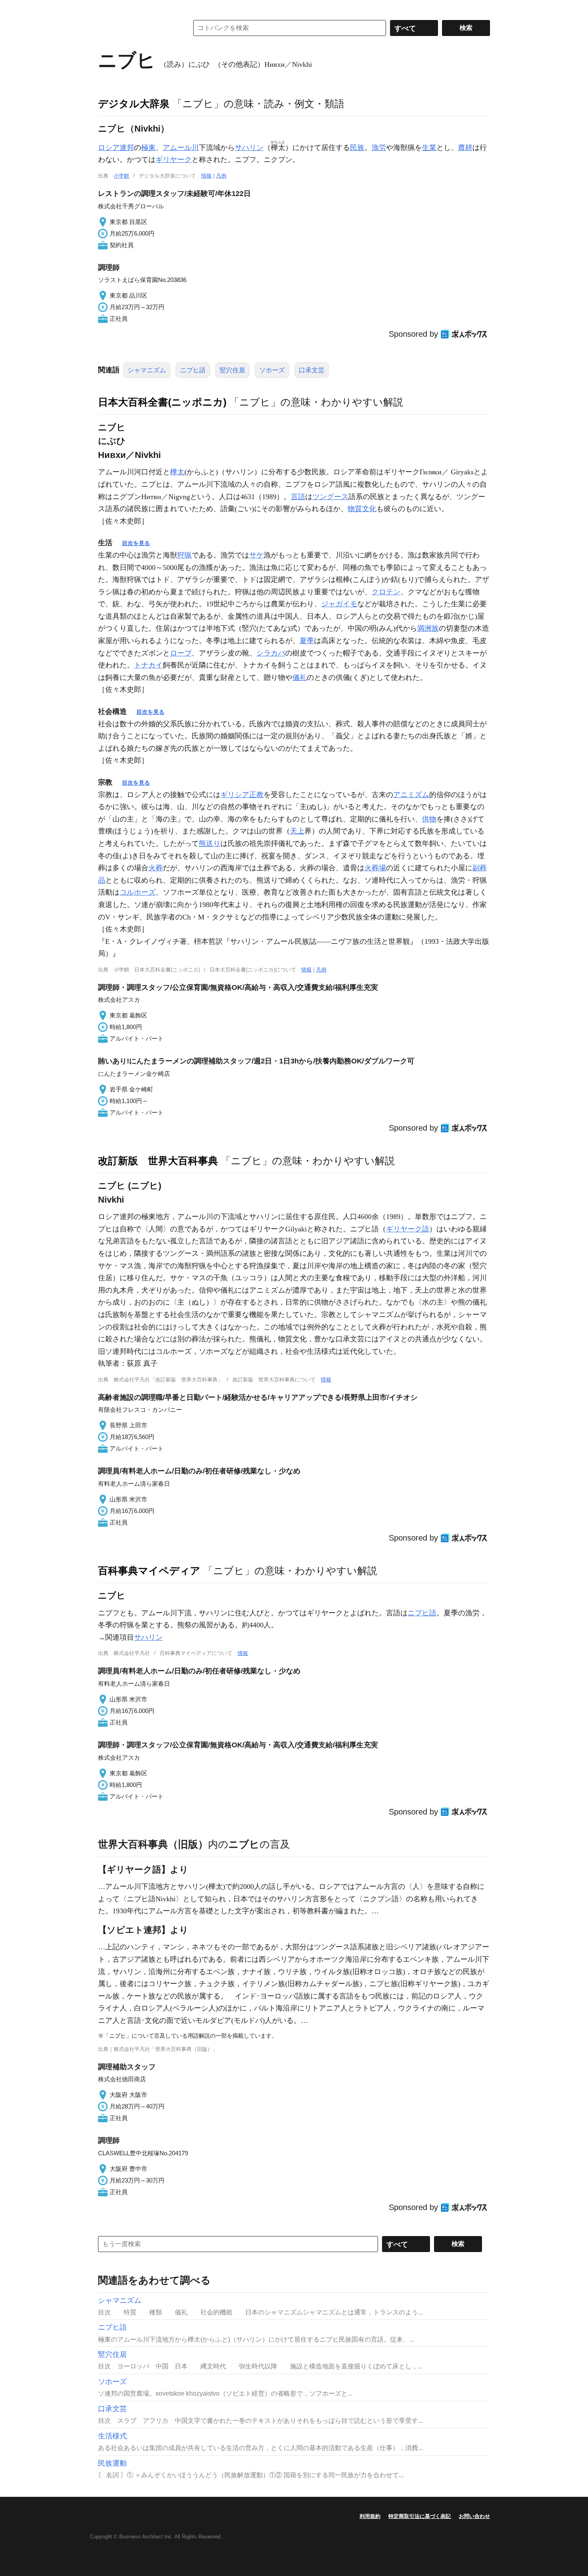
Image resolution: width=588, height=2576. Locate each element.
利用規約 (370, 2516)
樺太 (177, 472)
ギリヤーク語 (408, 1229)
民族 (357, 148)
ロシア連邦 (116, 148)
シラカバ (271, 653)
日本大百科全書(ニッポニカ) (162, 402)
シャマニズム (147, 370)
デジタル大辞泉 (134, 104)
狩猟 (184, 555)
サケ (256, 555)
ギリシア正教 (242, 795)
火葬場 (375, 868)
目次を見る (136, 543)
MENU (106, 8)
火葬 (156, 868)
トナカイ (148, 665)
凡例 (221, 176)
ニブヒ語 (193, 370)
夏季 (307, 641)
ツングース (330, 497)
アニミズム (411, 795)
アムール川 (181, 148)
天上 (297, 831)
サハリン (249, 148)
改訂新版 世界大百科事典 (158, 1161)
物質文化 (362, 509)
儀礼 (300, 677)
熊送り (210, 843)
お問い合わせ (474, 2516)
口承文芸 (312, 370)
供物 (429, 819)
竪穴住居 (232, 370)
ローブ (181, 653)
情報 (206, 176)
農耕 (465, 148)
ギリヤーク (174, 160)
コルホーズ (138, 892)
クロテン (386, 592)
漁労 (379, 148)
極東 (148, 148)
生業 (429, 148)
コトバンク (138, 28)
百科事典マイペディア (149, 1571)
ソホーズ (272, 370)
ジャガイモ (339, 604)
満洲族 (428, 628)
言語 (298, 497)
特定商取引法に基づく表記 (420, 2516)
